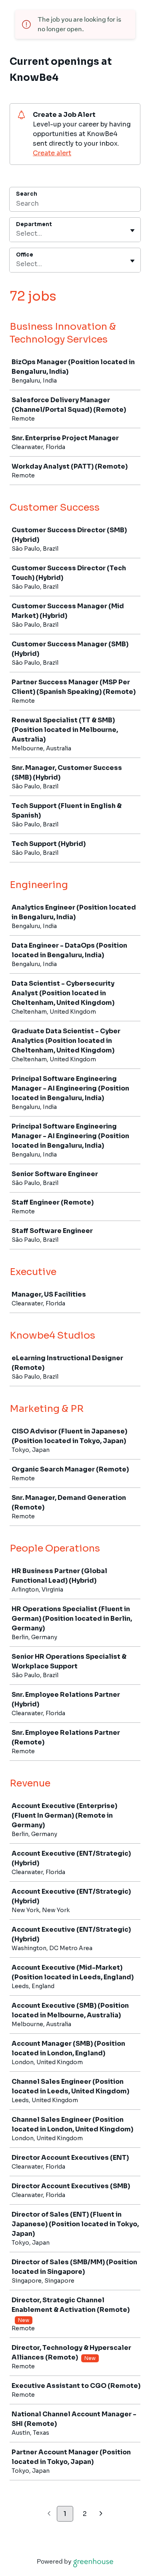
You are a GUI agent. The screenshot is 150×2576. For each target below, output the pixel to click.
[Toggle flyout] (132, 231)
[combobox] (17, 234)
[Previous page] (49, 2514)
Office (25, 255)
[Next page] (101, 2514)
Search (27, 194)
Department (34, 224)
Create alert (52, 153)
